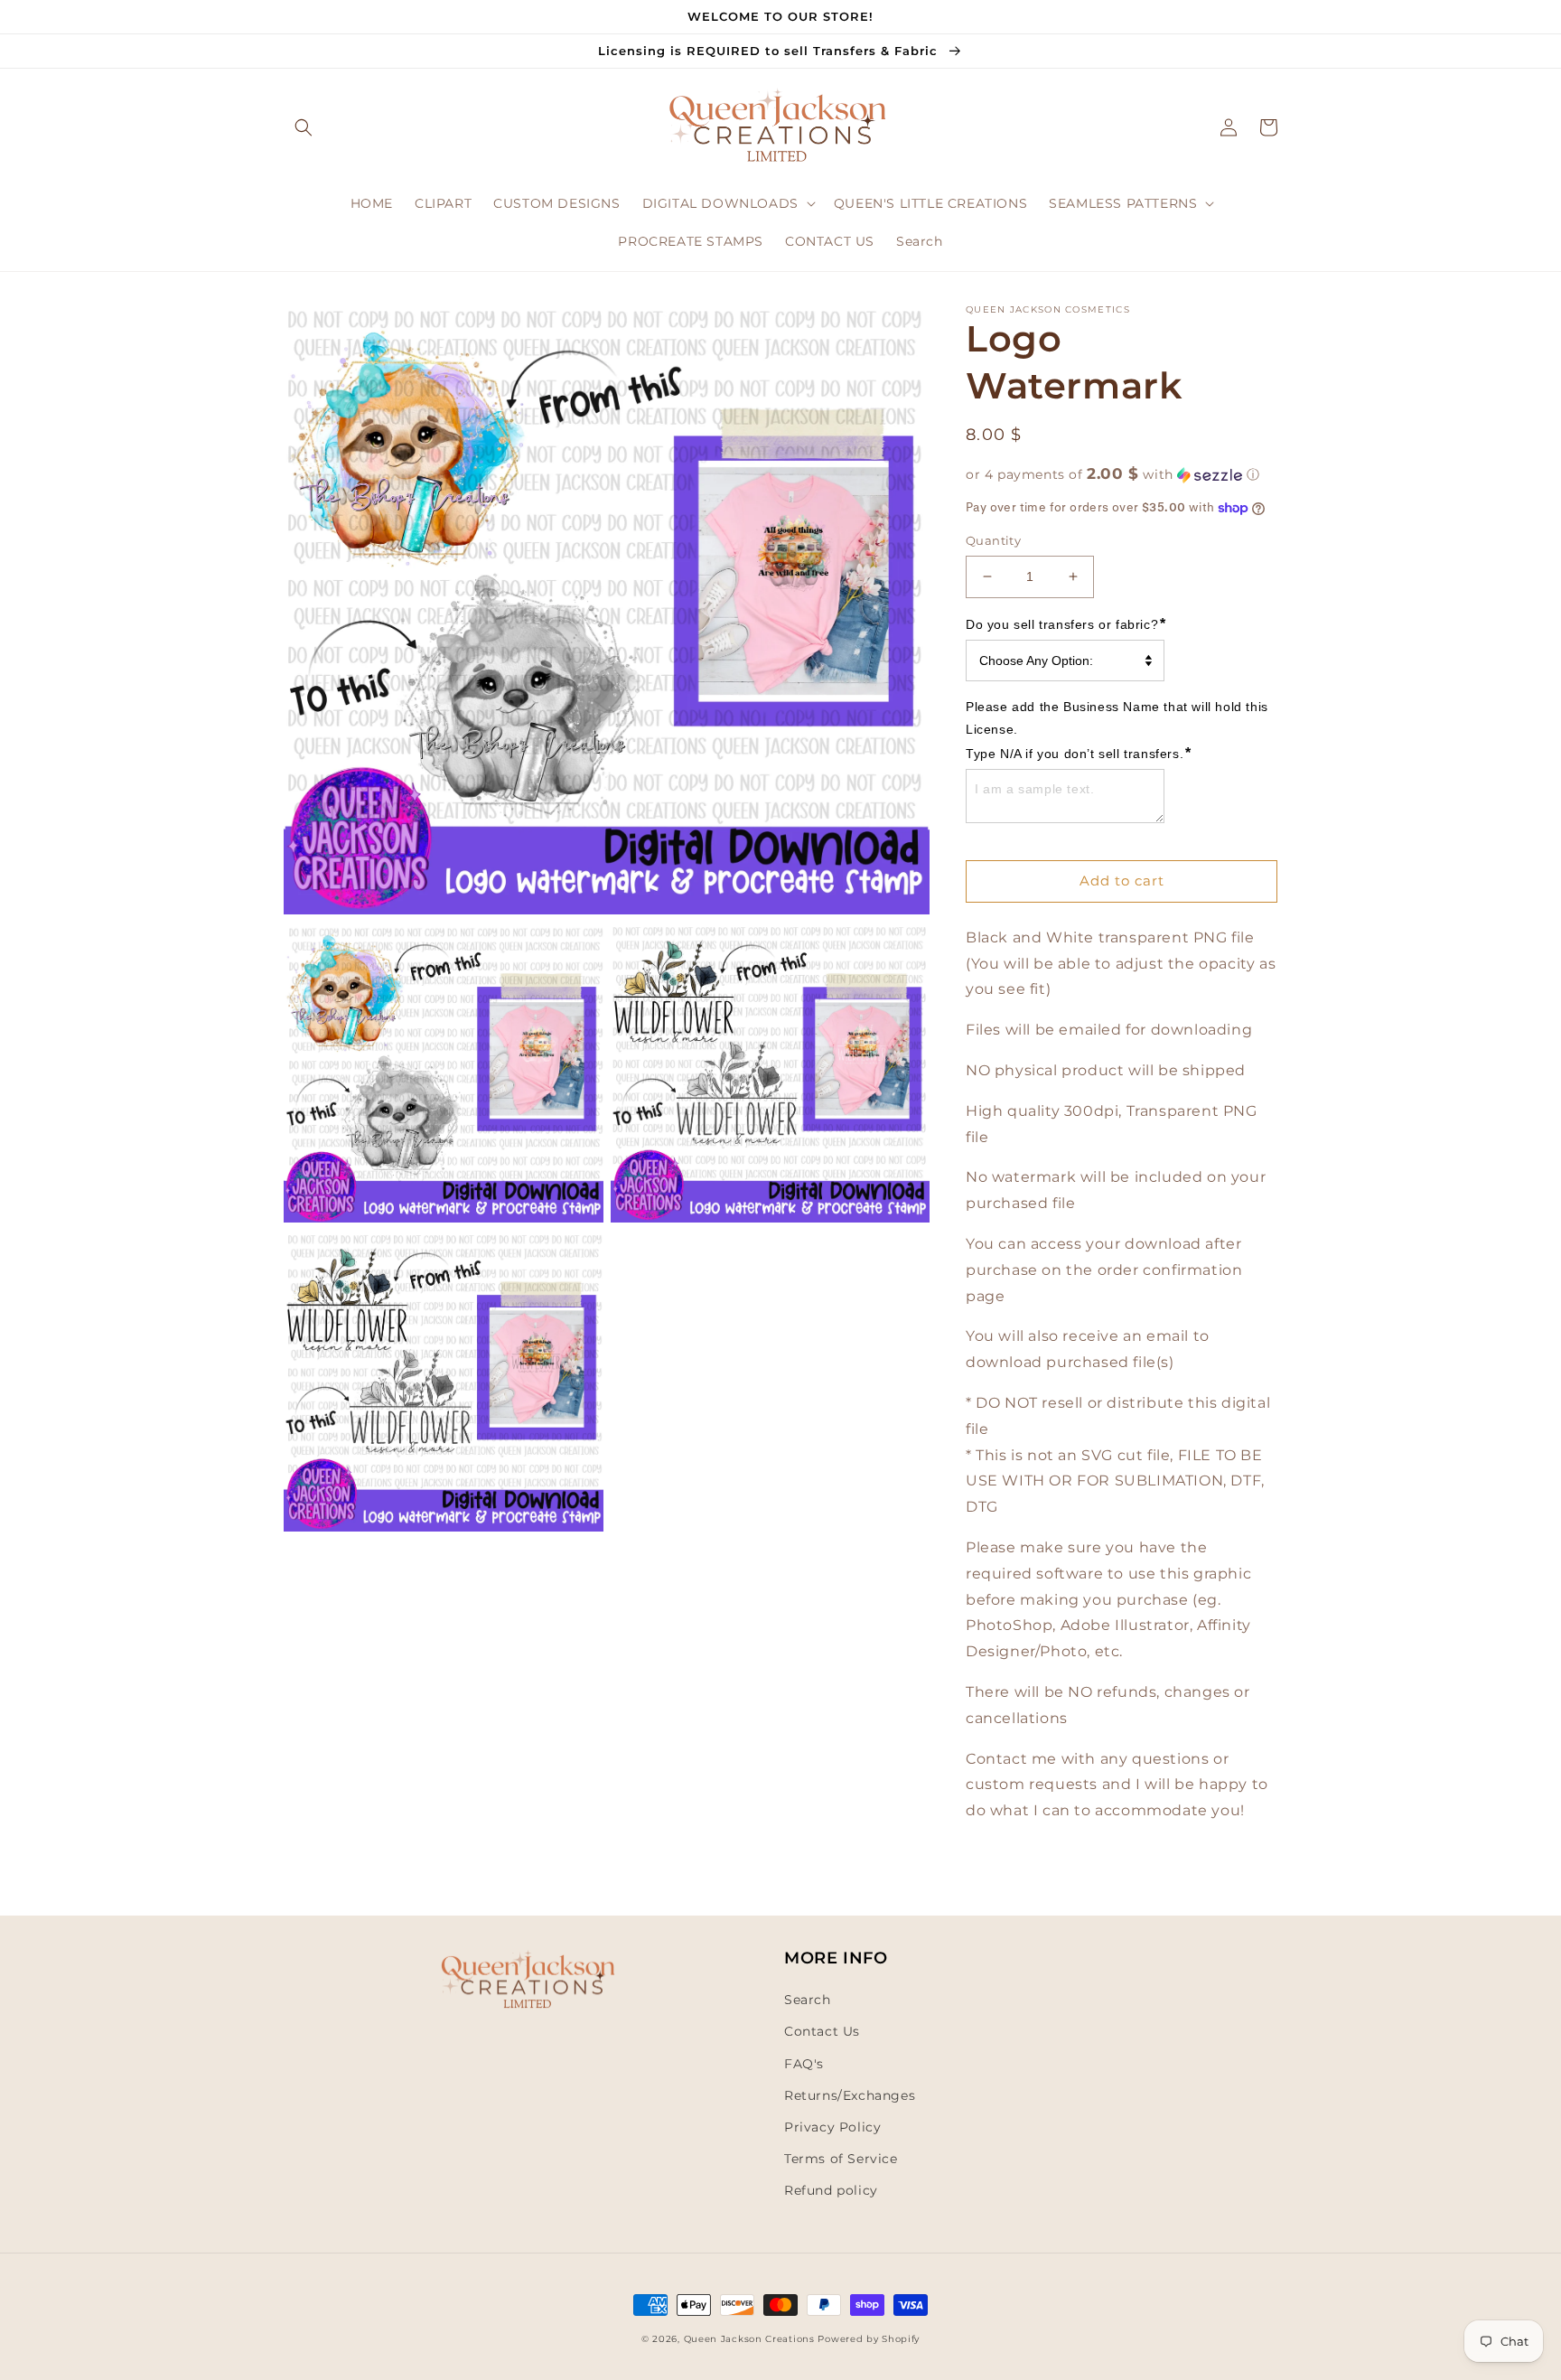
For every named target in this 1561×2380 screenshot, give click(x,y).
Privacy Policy (832, 2127)
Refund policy (831, 2190)
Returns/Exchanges (850, 2095)
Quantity (993, 540)
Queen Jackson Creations (751, 2339)
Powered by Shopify (869, 2339)
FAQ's (804, 2064)
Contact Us (822, 2031)
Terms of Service (841, 2159)
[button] (304, 127)
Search (808, 2000)
